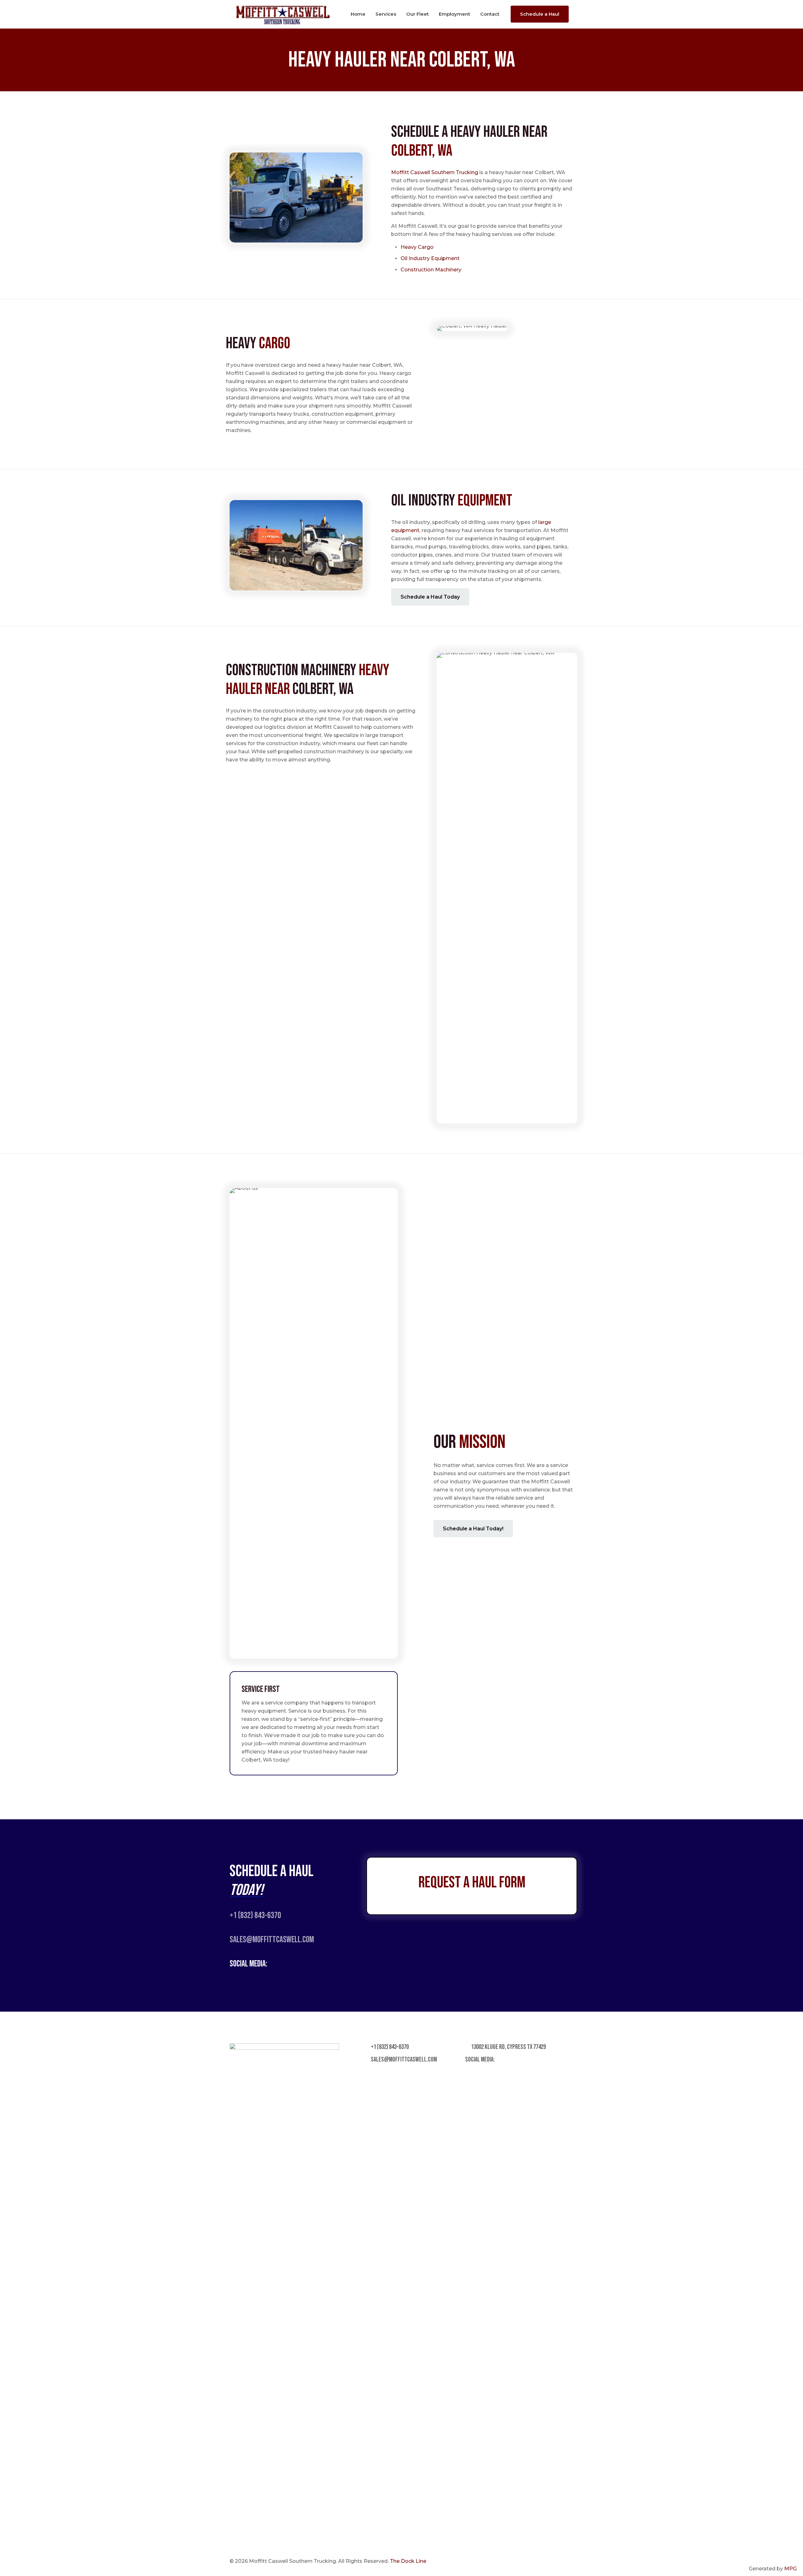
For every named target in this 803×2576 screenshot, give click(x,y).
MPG (790, 2569)
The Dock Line (408, 2561)
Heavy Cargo (417, 247)
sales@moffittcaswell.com (403, 2059)
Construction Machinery (431, 270)
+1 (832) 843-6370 (255, 1915)
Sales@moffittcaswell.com (272, 1940)
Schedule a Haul (540, 14)
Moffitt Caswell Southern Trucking (435, 172)
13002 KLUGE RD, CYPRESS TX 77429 (508, 2047)
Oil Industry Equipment (430, 258)
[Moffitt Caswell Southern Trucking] (283, 14)
